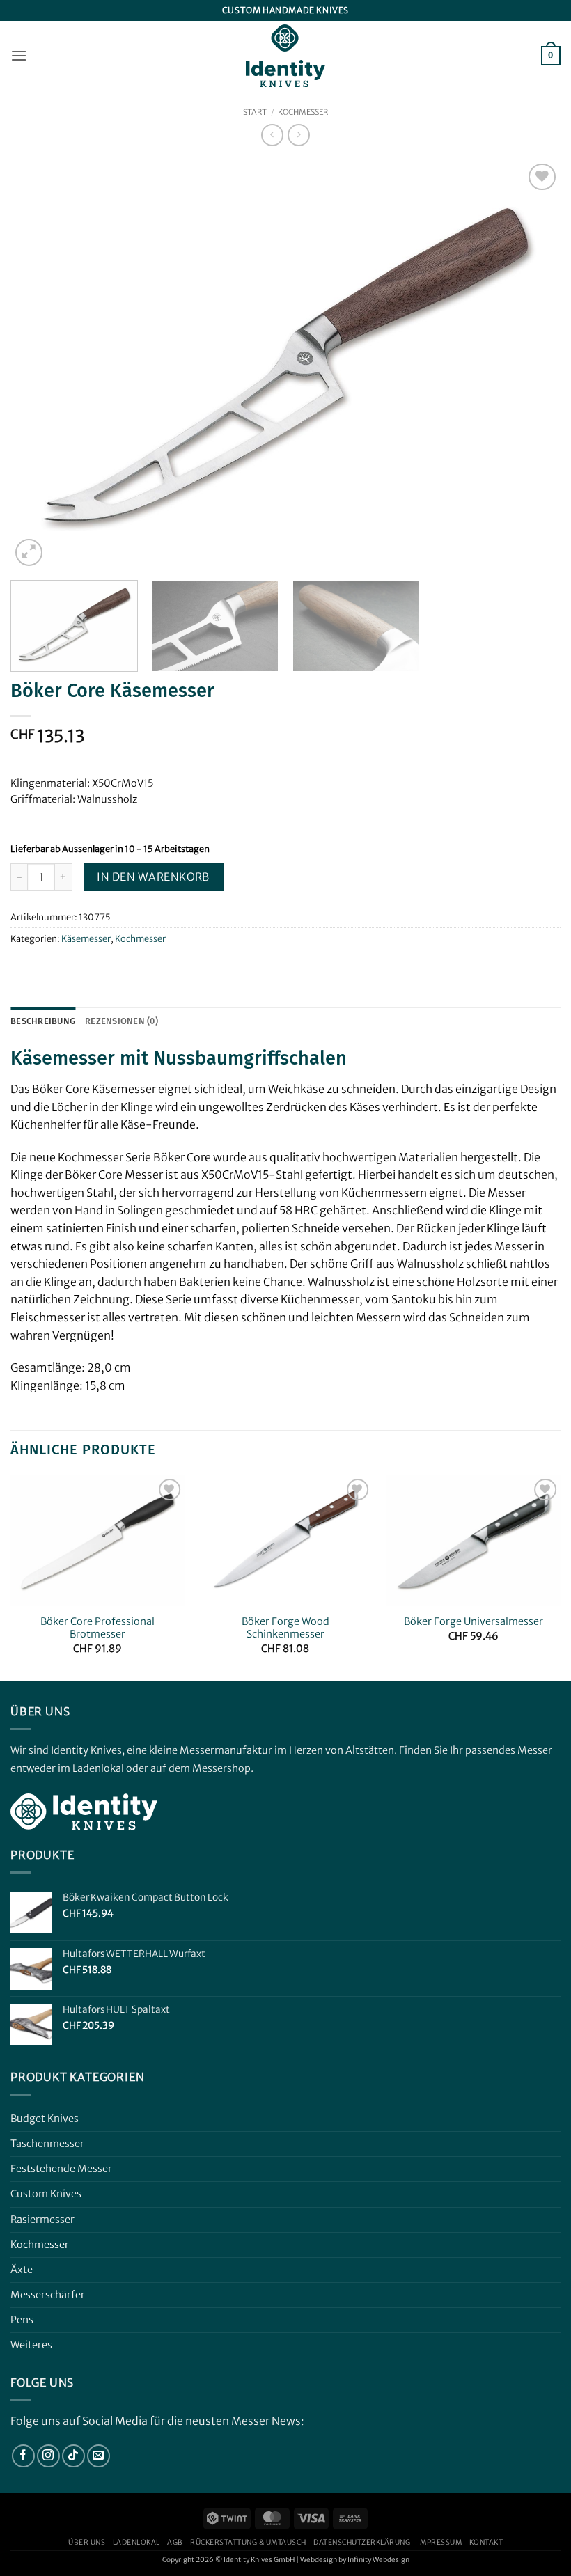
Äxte (22, 2270)
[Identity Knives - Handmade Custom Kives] (285, 56)
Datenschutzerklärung (362, 2542)
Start (255, 112)
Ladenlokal (136, 2542)
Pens (22, 2320)
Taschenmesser (47, 2144)
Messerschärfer (48, 2295)
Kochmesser (303, 112)
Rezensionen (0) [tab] (122, 1021)
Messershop (221, 1768)
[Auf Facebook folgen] (23, 2456)
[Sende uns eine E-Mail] (99, 2456)
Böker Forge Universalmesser (474, 1621)
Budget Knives (45, 2119)
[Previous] (39, 365)
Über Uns (87, 2542)
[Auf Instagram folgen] (48, 2456)
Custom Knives (46, 2194)
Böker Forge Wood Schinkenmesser (285, 1628)
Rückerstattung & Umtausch (248, 2542)
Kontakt (486, 2542)
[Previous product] (298, 135)
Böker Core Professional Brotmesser (97, 1628)
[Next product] (272, 135)
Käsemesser (86, 938)
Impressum (440, 2542)
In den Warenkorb (153, 877)
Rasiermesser (42, 2220)
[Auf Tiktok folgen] (73, 2456)
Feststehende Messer (61, 2169)
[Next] (532, 365)
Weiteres (31, 2345)
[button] (19, 55)
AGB (175, 2542)
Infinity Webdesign (378, 2560)
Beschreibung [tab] (43, 1021)
